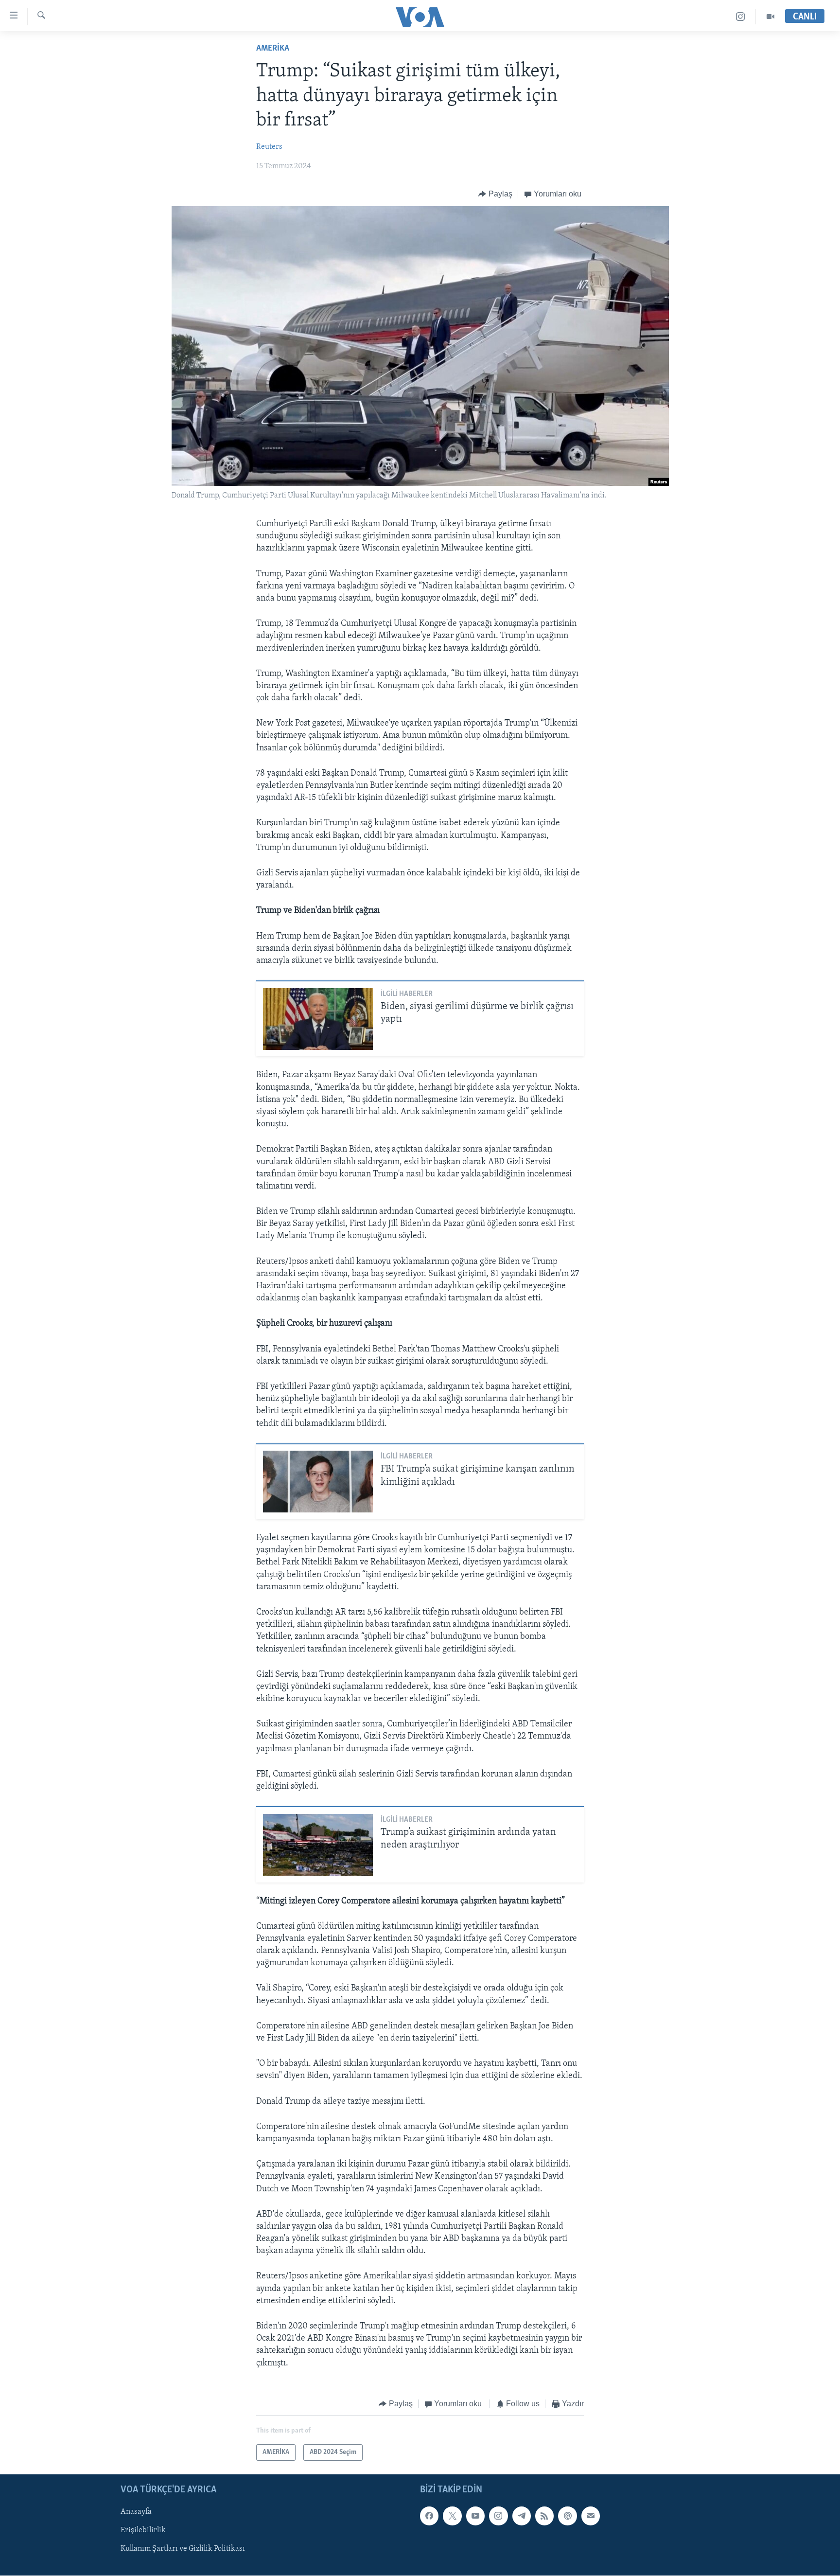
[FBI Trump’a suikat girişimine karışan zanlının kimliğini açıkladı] (318, 1482)
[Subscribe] (591, 2516)
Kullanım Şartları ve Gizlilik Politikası (183, 2549)
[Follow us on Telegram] (522, 2516)
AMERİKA (273, 49)
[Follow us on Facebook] (429, 2516)
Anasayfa (136, 2512)
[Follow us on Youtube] (475, 2516)
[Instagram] (741, 17)
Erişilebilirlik (143, 2531)
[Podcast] (567, 2516)
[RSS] (544, 2516)
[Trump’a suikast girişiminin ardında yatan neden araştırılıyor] (318, 1845)
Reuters (269, 147)
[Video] (770, 17)
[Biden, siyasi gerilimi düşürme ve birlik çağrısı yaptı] (318, 1019)
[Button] (495, 194)
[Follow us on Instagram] (498, 2516)
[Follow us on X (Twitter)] (452, 2516)
